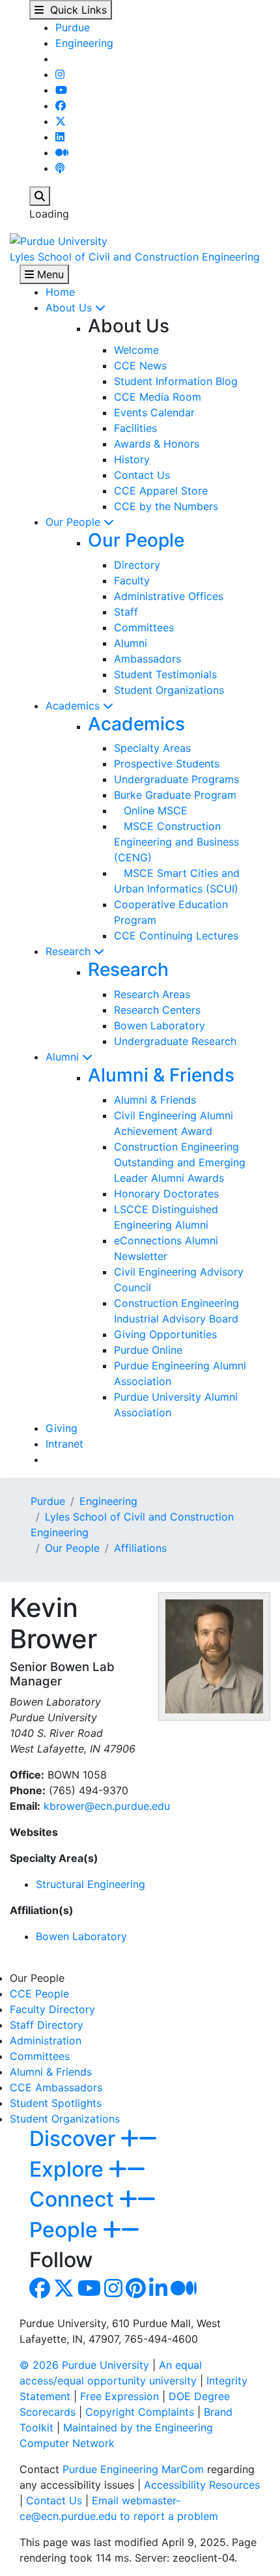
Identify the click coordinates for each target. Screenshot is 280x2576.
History (132, 459)
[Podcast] (60, 168)
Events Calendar (154, 412)
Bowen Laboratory (160, 1025)
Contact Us (142, 475)
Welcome (136, 350)
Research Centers (157, 1010)
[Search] (40, 196)
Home (60, 292)
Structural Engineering (91, 1884)
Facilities (135, 428)
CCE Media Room (158, 397)
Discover (75, 2139)
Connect (74, 2199)
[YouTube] (61, 90)
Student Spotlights (56, 2103)
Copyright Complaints (140, 2412)
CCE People (39, 1994)
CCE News (140, 365)
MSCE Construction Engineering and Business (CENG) (176, 842)
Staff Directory (47, 2025)
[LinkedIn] (60, 137)
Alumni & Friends (161, 1075)
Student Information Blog (176, 381)
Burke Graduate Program (175, 795)
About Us (70, 308)
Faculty (132, 580)
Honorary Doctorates (166, 1194)
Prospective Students (167, 764)
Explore (69, 2169)
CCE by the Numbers (166, 506)
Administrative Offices (169, 596)
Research (70, 951)
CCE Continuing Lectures (176, 936)
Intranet (64, 1444)
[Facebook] (61, 106)
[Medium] (62, 152)
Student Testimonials (165, 674)
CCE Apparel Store (161, 491)
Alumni (131, 643)
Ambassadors (147, 659)
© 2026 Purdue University (84, 2365)
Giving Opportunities (165, 1334)
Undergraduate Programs (176, 779)
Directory (137, 565)
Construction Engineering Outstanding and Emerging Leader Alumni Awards (180, 1162)
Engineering (84, 43)
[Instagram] (60, 74)
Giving (62, 1428)
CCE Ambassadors (56, 2087)
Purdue (73, 27)
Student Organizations (169, 690)
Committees (144, 627)
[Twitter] (61, 121)
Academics (74, 706)
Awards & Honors (157, 444)
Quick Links (75, 10)
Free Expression (119, 2396)
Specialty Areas (152, 748)
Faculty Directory (52, 2009)
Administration (46, 2040)
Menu (49, 274)
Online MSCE (151, 810)
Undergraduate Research (175, 1041)
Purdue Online (148, 1350)
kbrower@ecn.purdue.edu (107, 1806)
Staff (126, 612)
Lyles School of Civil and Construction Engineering (135, 257)
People (66, 2230)
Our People (75, 522)
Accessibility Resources (202, 2485)
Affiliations (140, 1548)
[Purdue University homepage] (59, 240)
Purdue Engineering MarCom (133, 2469)
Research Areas (152, 994)
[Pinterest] (136, 2292)
